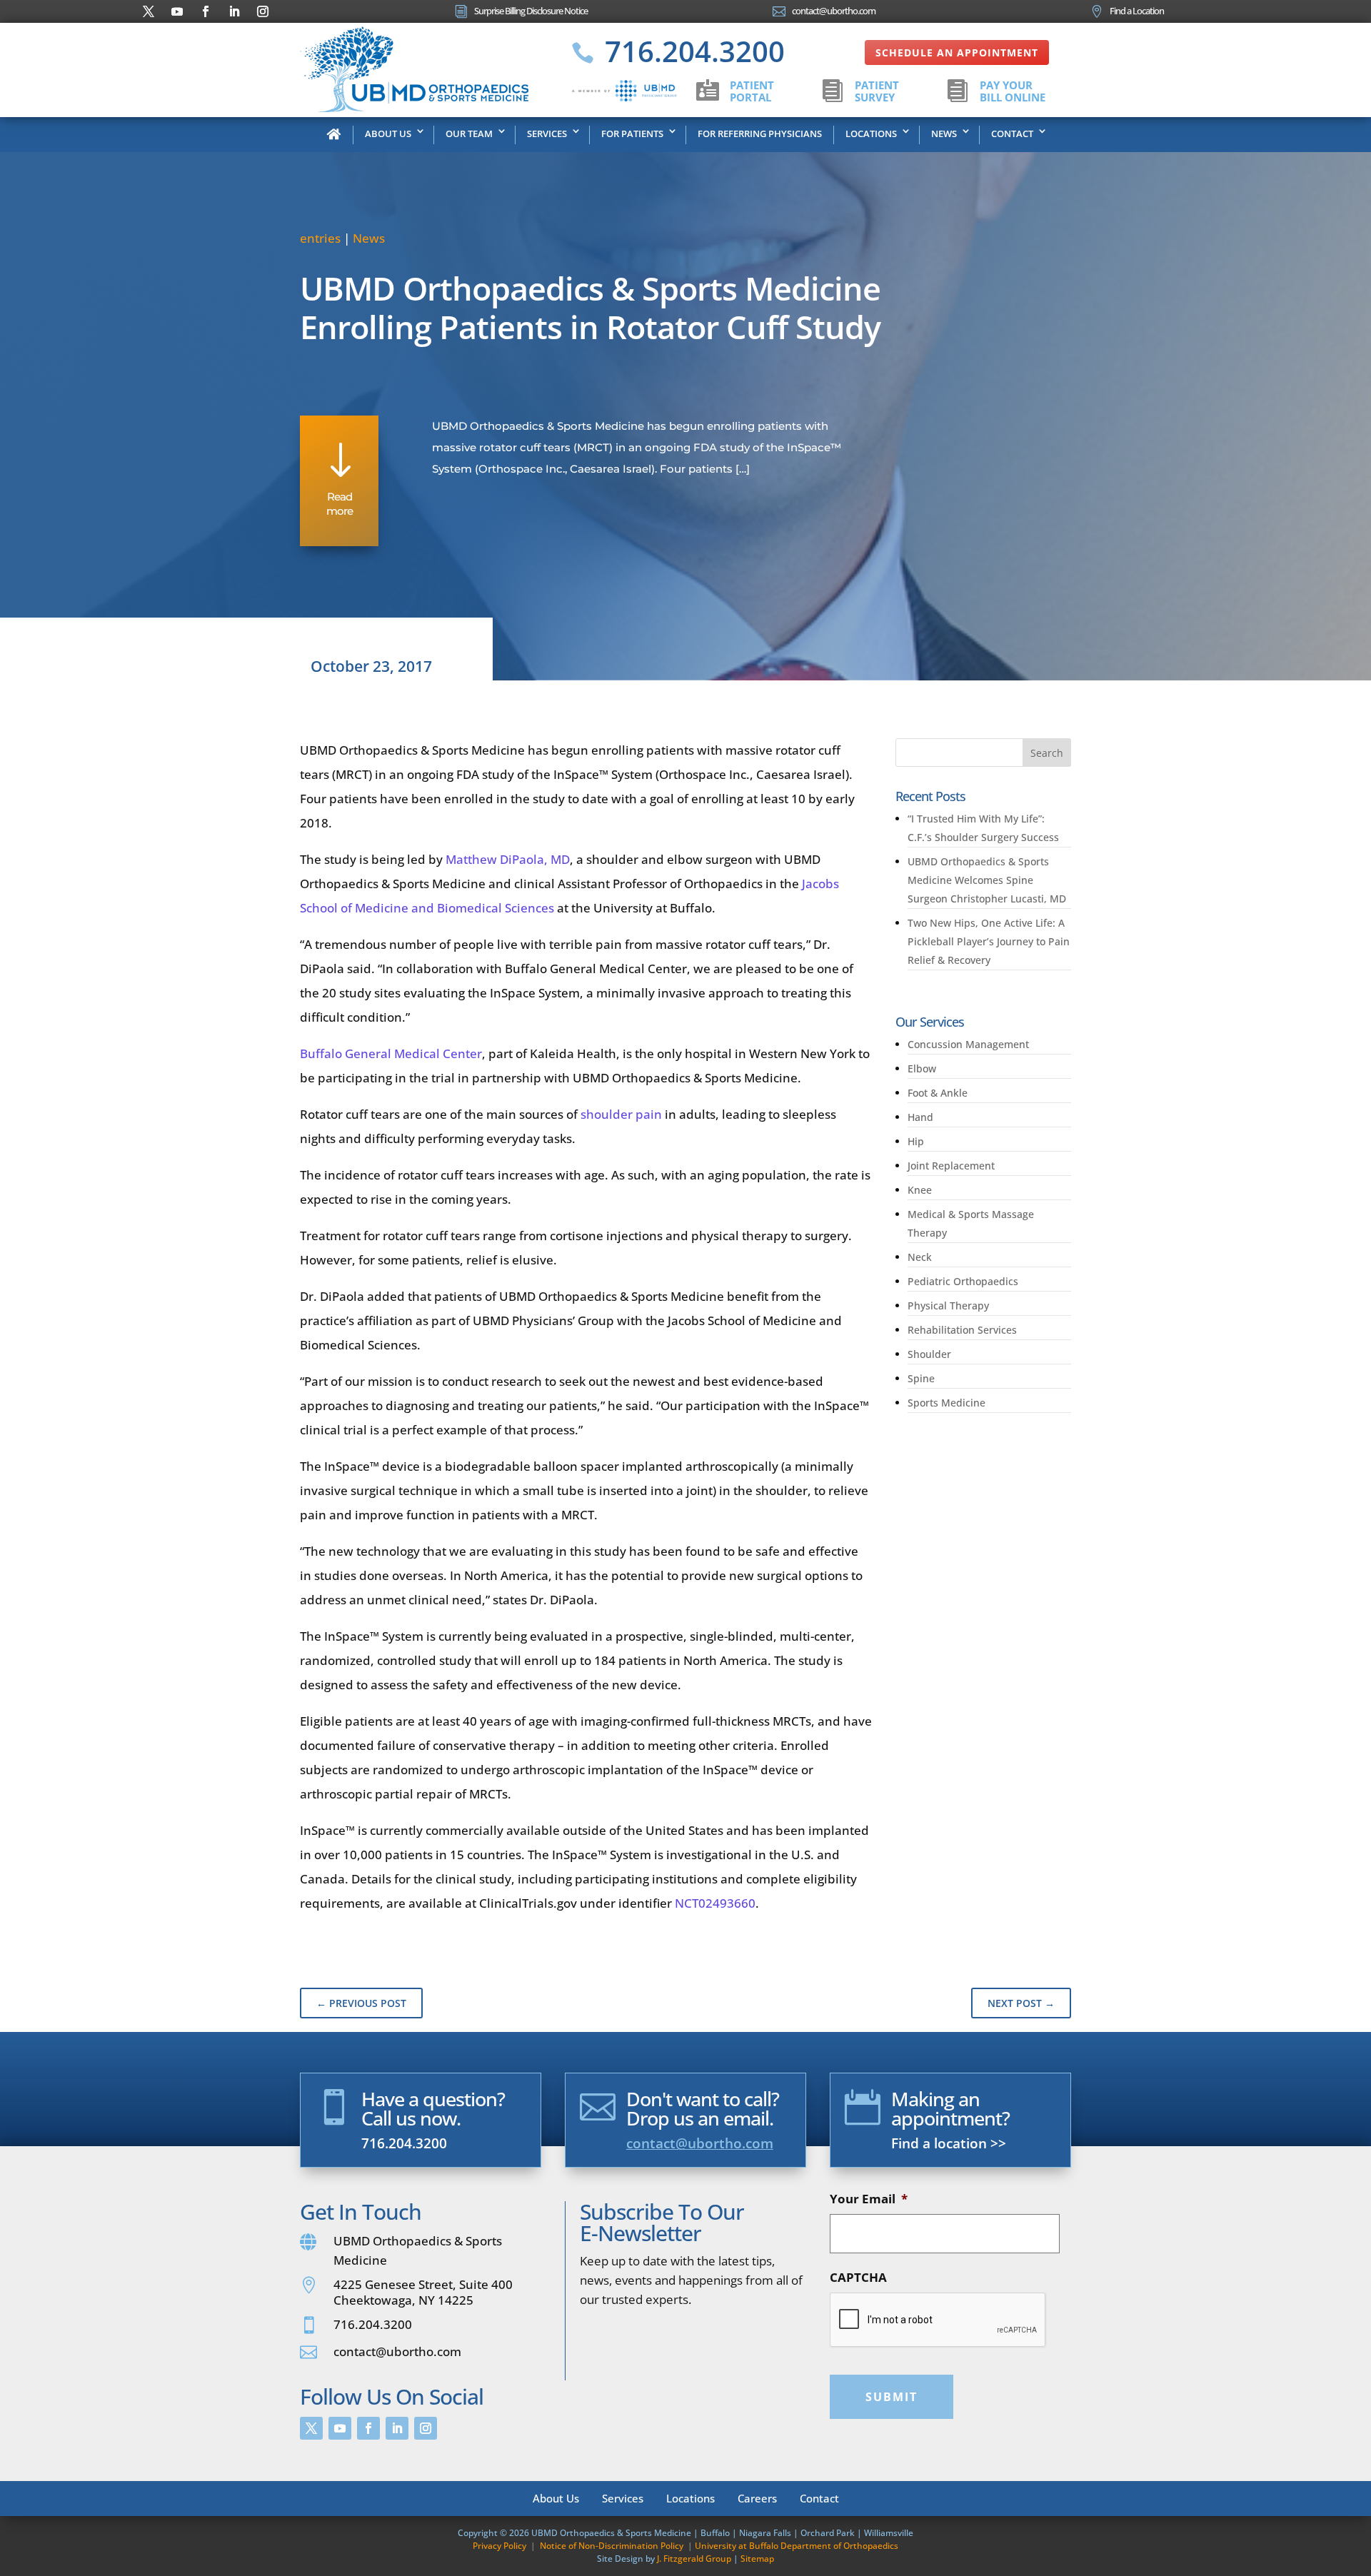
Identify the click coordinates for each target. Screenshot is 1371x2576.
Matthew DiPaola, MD (508, 859)
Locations (871, 134)
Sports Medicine (946, 1403)
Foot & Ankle (938, 1093)
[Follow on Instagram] (263, 11)
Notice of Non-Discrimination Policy (612, 2546)
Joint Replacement (951, 1166)
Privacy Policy (499, 2546)
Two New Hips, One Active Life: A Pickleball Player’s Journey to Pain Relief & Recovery (989, 941)
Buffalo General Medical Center (391, 1053)
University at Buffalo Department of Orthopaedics (797, 2546)
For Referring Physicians (760, 134)
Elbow (922, 1068)
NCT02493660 (715, 1903)
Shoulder (929, 1354)
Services (547, 134)
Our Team (469, 134)
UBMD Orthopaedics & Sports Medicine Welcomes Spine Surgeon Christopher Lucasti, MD (988, 880)
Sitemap (757, 2559)
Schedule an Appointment (957, 52)
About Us (388, 134)
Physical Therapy (948, 1305)
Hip (916, 1141)
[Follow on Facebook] (206, 11)
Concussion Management (968, 1044)
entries (320, 238)
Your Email (869, 2199)
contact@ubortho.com (700, 2143)
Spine (921, 1378)
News (944, 134)
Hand (920, 1117)
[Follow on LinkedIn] (234, 11)
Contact (1012, 134)
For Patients (632, 134)
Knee (920, 1190)
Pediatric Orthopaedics (963, 1281)
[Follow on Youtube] (177, 11)
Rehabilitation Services (962, 1330)
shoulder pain (621, 1114)
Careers (757, 2497)
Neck (920, 1257)
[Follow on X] (149, 11)
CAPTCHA (858, 2278)
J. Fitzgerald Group (694, 2559)
